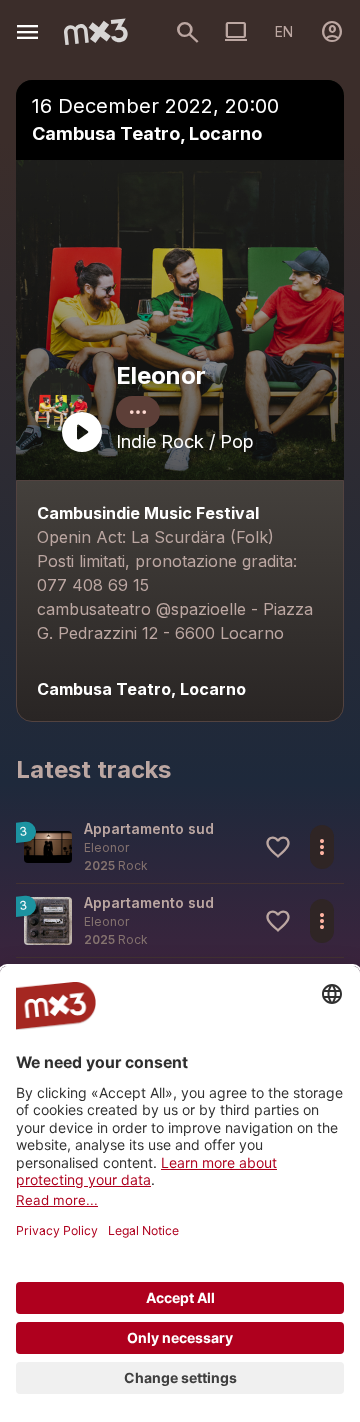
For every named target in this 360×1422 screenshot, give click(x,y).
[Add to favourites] (278, 847)
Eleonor (161, 375)
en (284, 31)
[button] (180, 846)
